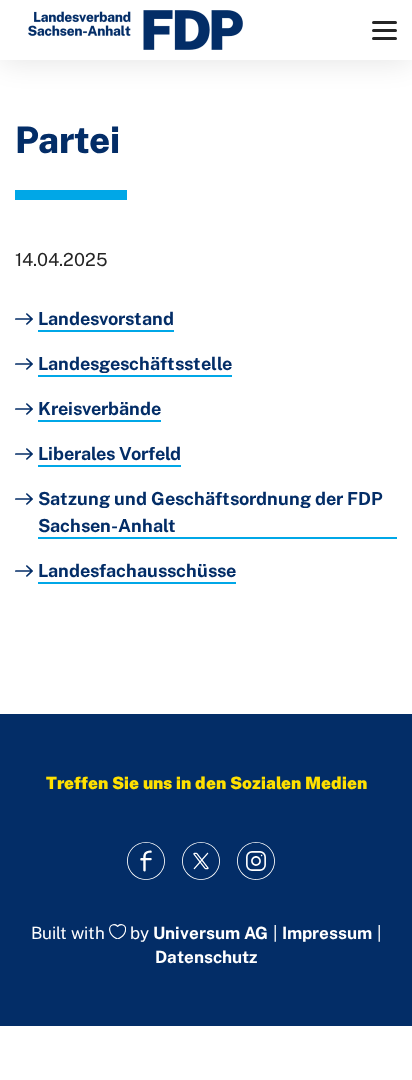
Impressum (327, 933)
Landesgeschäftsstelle (135, 363)
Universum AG (210, 933)
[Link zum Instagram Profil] (256, 861)
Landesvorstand (106, 318)
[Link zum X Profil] (201, 861)
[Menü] (384, 30)
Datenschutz (206, 957)
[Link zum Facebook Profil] (146, 861)
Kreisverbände (99, 408)
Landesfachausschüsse (137, 570)
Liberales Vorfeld (109, 453)
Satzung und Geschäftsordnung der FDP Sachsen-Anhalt (210, 512)
